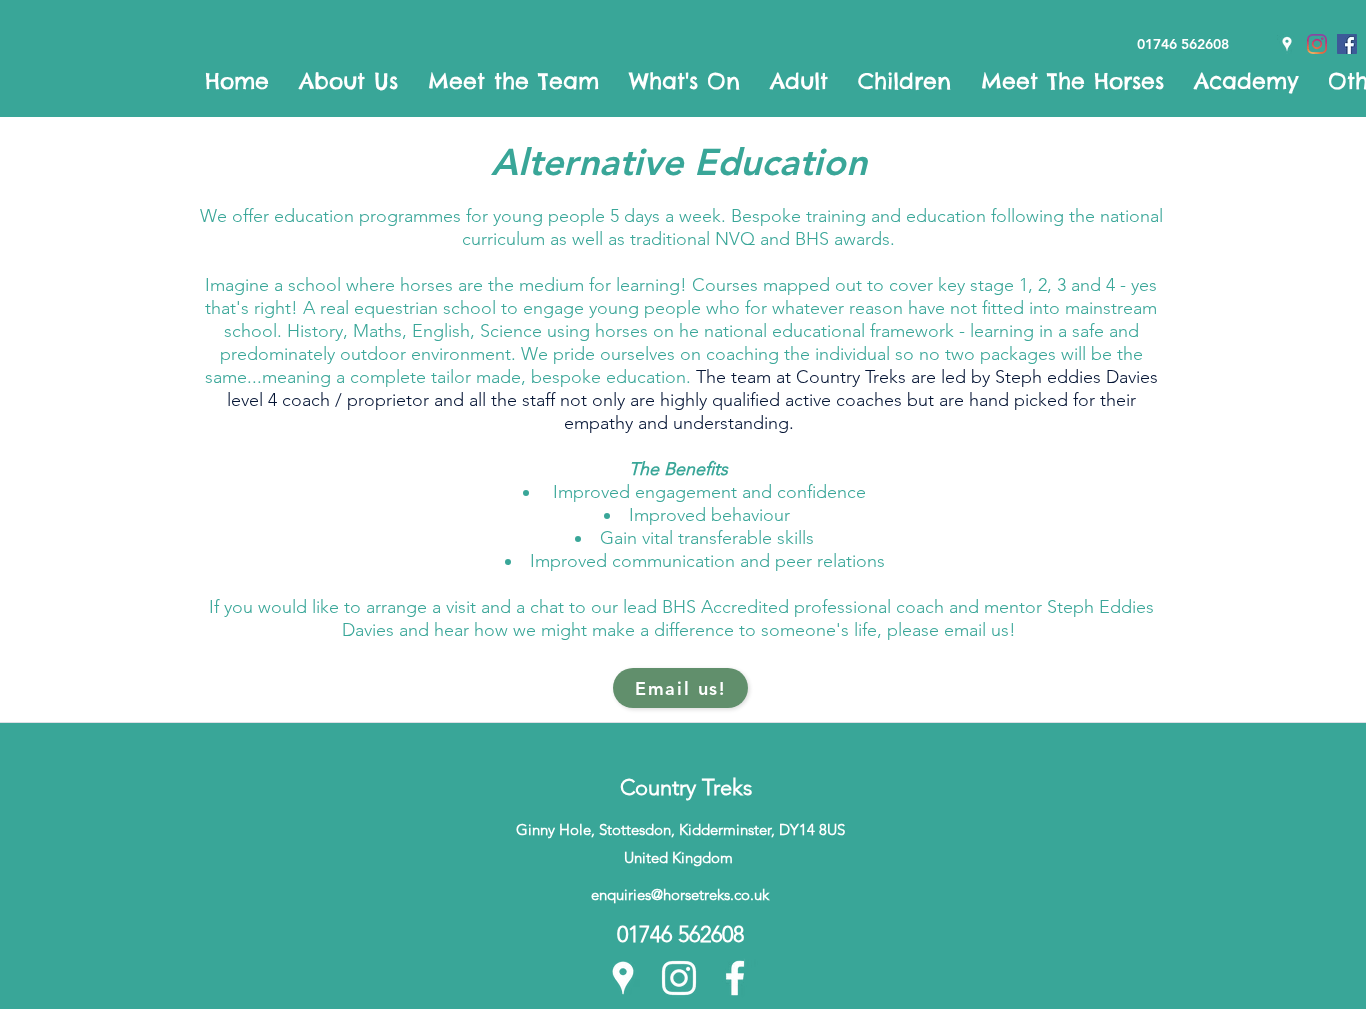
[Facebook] (735, 978)
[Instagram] (679, 978)
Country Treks (686, 787)
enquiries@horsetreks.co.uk (680, 894)
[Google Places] (623, 978)
